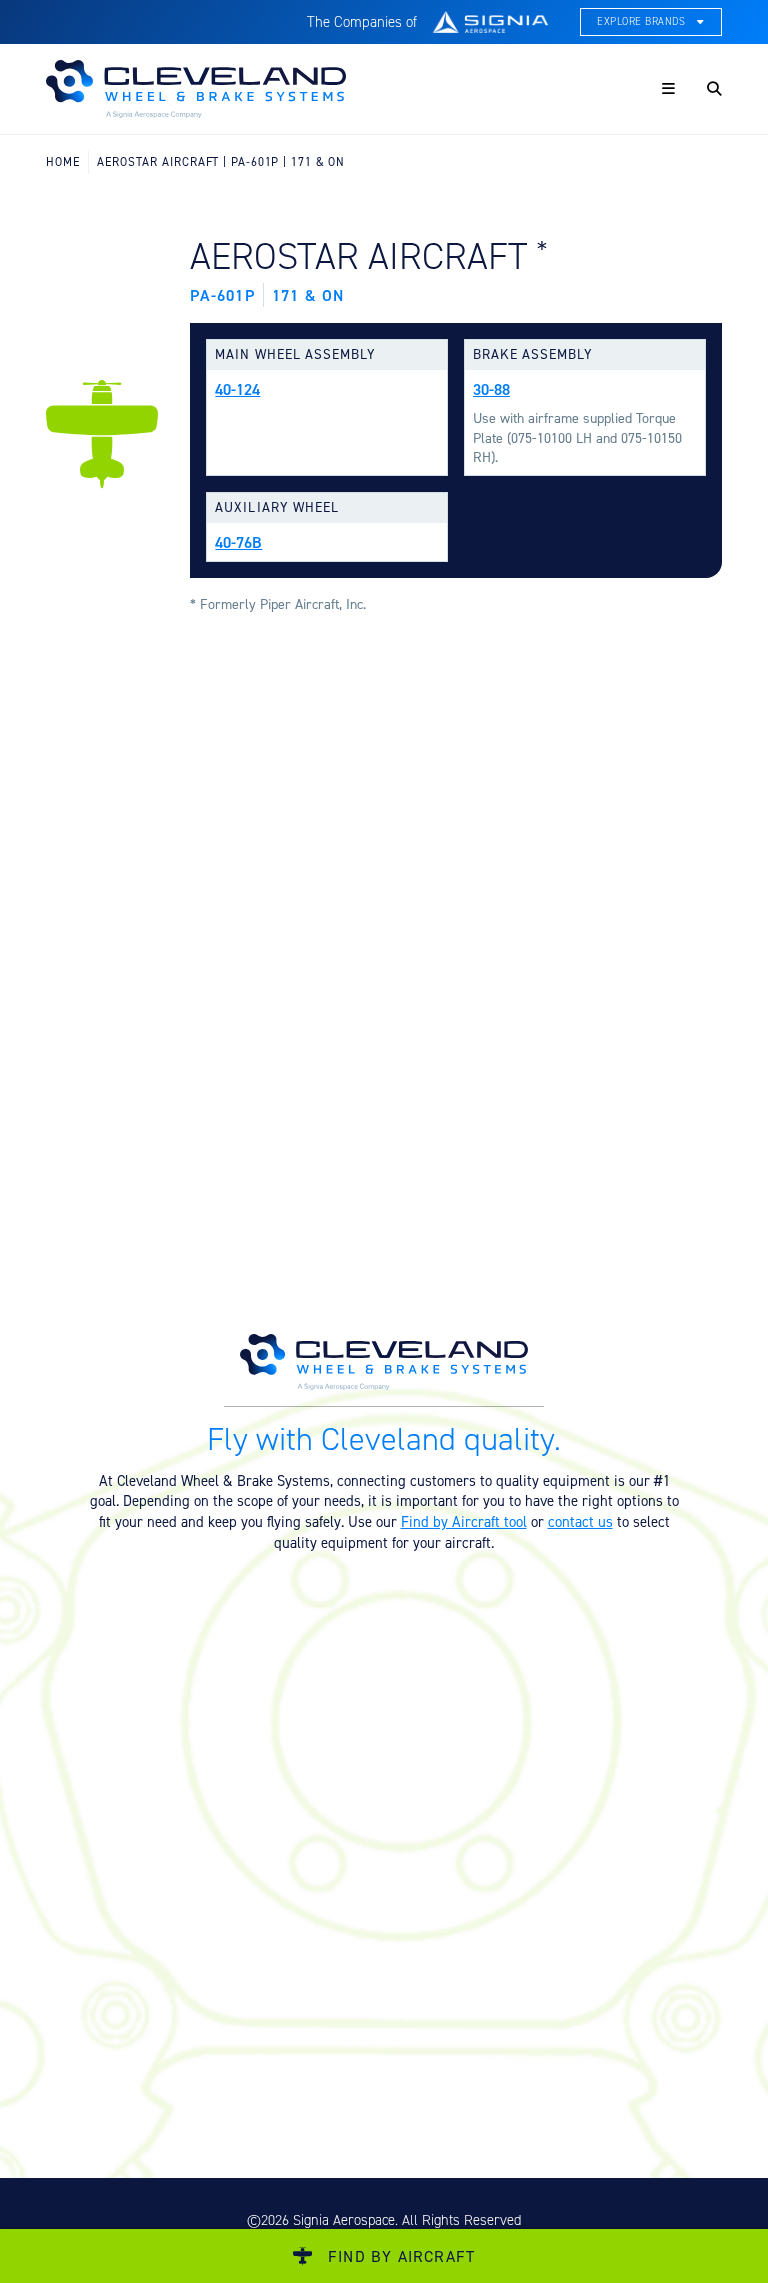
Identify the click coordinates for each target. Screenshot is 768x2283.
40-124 (237, 389)
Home (63, 161)
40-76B (238, 542)
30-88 (491, 389)
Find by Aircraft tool (464, 1522)
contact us (580, 1522)
